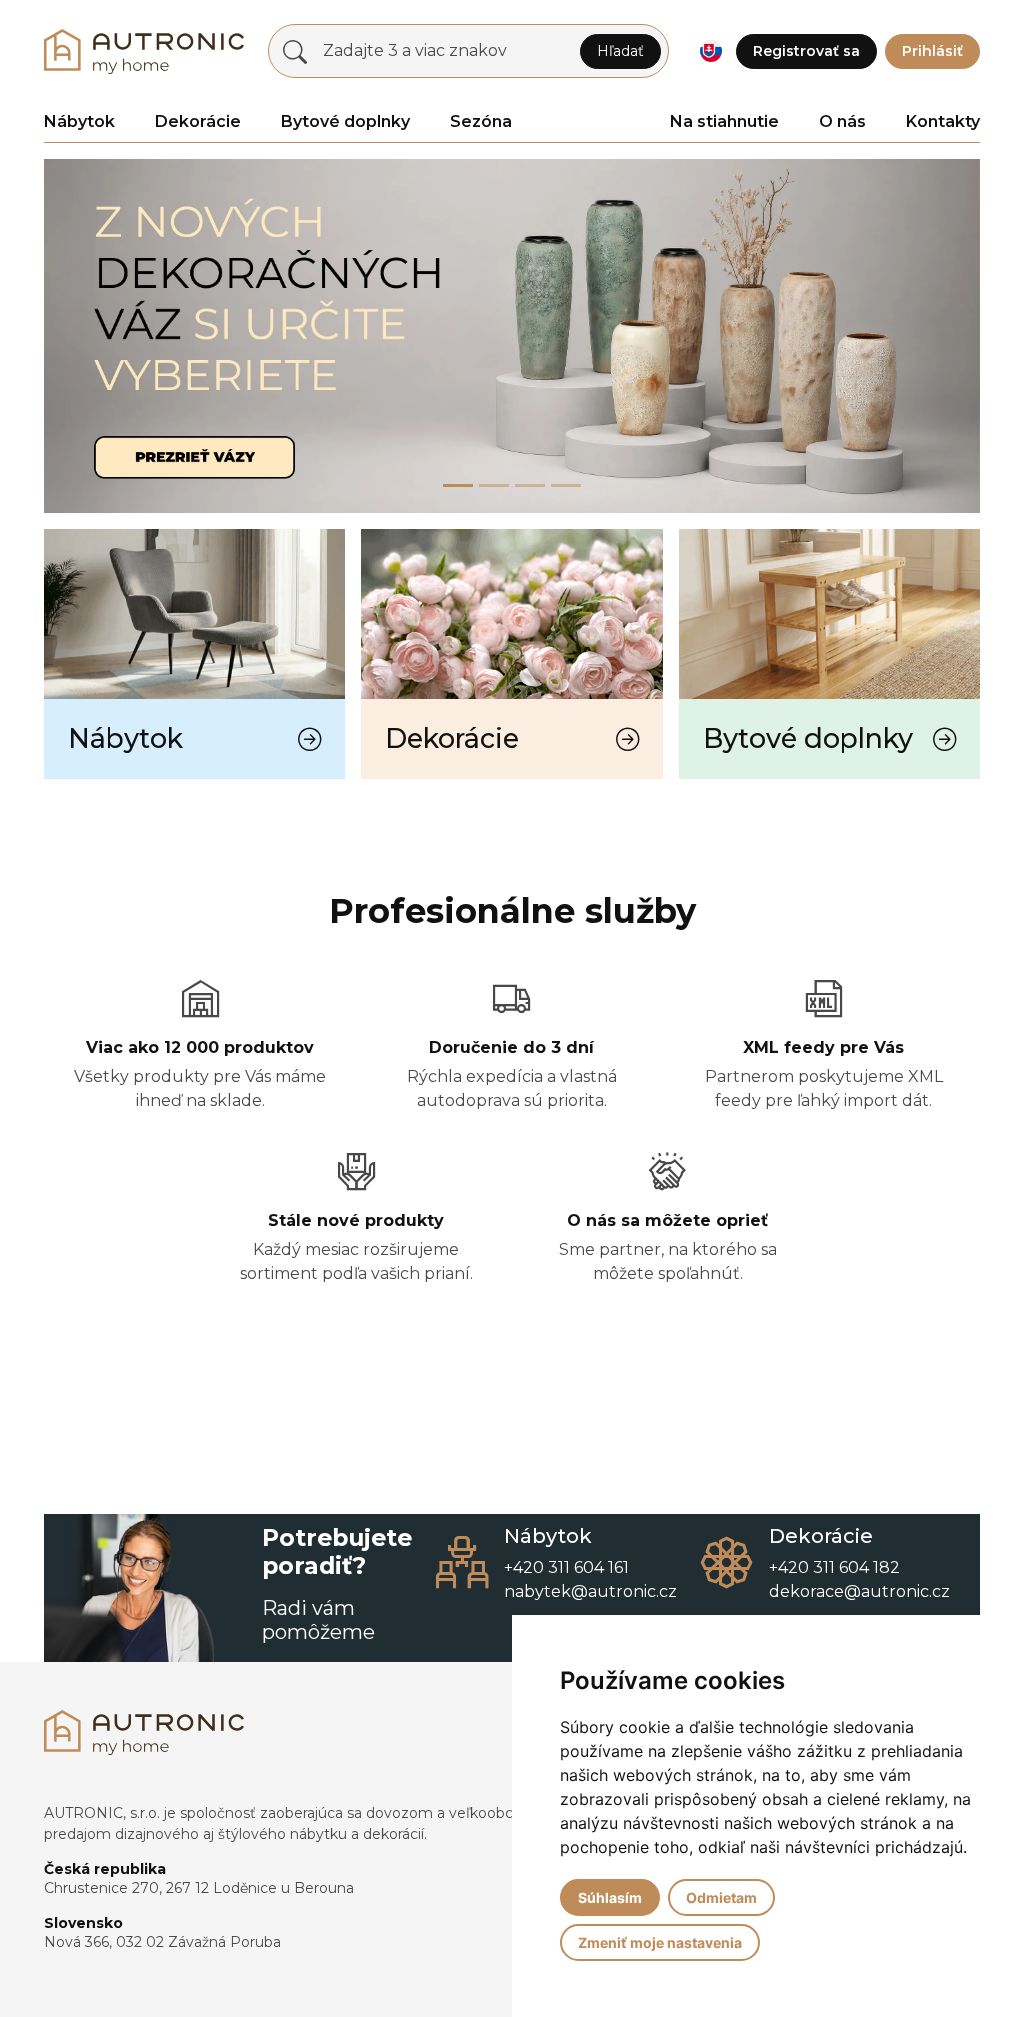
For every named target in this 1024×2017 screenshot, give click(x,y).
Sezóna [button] (481, 121)
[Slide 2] (530, 485)
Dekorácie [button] (198, 121)
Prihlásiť (932, 51)
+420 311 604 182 (834, 1567)
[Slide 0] (458, 485)
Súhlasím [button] (610, 1897)
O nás (842, 121)
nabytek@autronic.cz (590, 1591)
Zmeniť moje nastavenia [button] (660, 1942)
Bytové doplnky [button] (345, 121)
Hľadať (620, 51)
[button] (710, 51)
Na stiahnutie (724, 121)
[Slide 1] (494, 485)
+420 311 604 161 (566, 1567)
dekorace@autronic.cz (859, 1591)
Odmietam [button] (721, 1897)
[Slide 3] (566, 485)
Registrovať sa (806, 51)
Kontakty (943, 121)
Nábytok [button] (79, 121)
